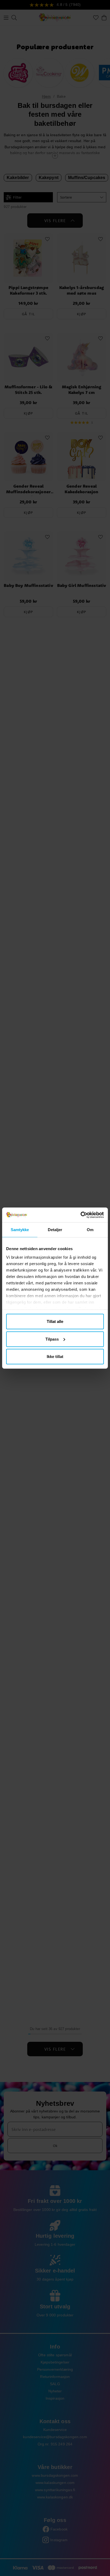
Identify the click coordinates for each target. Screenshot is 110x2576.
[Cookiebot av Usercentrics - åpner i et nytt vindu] (80, 1215)
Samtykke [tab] (20, 1230)
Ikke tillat (55, 1357)
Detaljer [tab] (55, 1230)
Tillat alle (55, 1321)
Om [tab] (90, 1230)
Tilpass (52, 1339)
